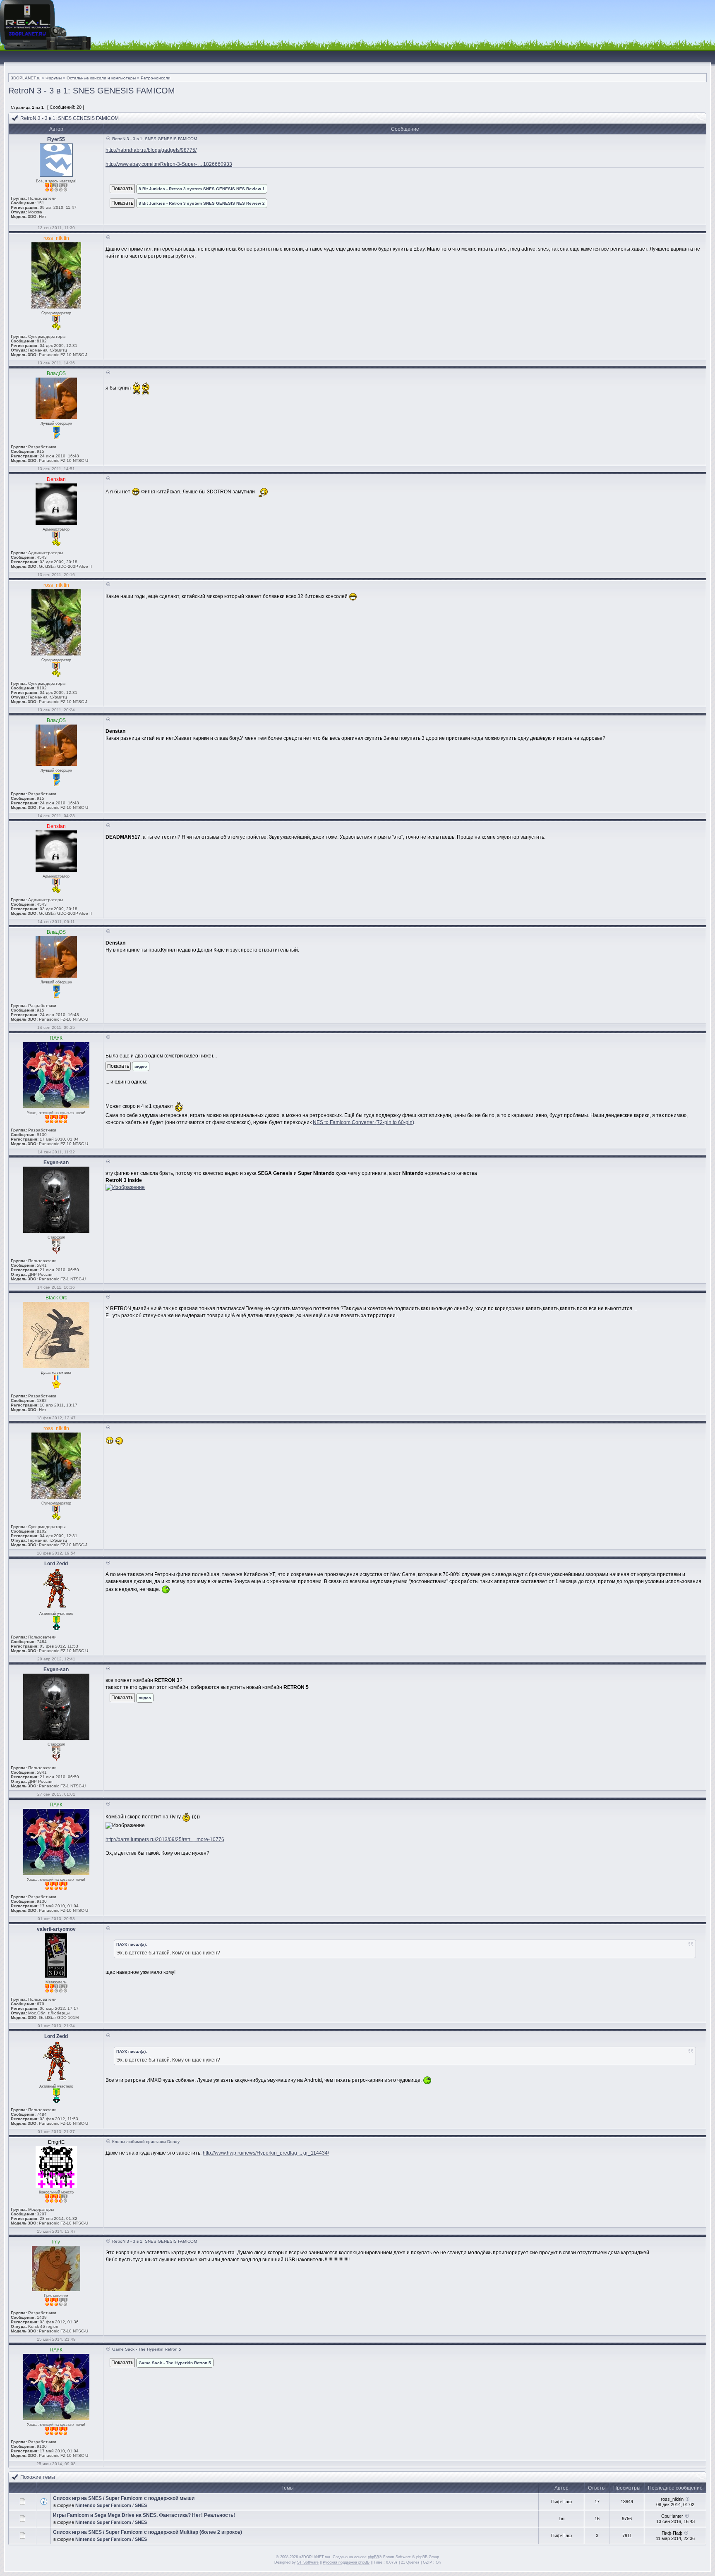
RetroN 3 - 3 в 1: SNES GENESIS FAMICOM (92, 91)
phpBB (373, 2557)
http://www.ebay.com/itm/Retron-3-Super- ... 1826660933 (169, 164)
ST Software (308, 2562)
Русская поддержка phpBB (346, 2562)
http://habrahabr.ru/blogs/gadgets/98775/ (151, 150)
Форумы (54, 78)
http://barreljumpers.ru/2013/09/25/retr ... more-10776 (165, 1839)
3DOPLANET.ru (26, 78)
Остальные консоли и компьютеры (101, 78)
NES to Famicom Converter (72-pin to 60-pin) (363, 1122)
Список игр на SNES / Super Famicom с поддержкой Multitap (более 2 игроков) (148, 2532)
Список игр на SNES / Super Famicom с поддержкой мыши (124, 2498)
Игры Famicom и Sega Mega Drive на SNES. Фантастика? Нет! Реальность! (144, 2515)
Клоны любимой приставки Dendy (146, 2142)
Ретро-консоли (156, 78)
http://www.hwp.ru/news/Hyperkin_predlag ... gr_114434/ (266, 2153)
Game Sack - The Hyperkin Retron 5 (147, 2349)
